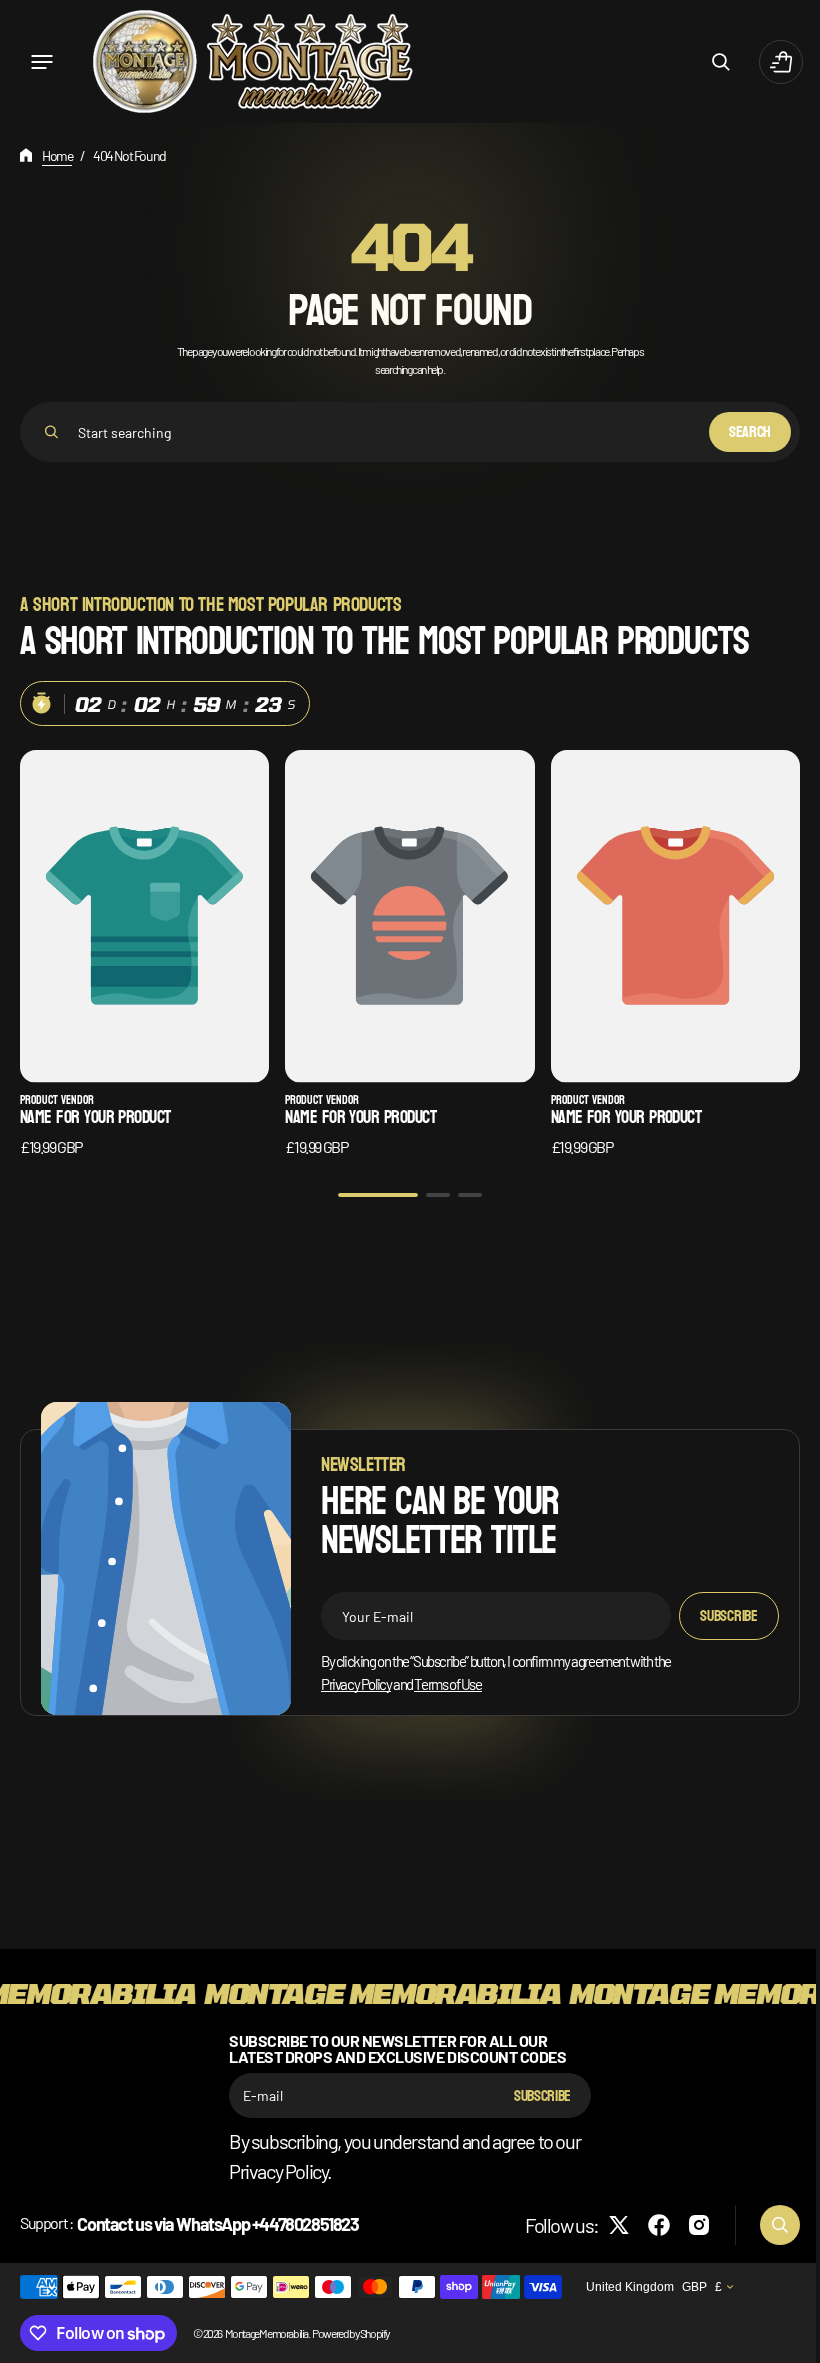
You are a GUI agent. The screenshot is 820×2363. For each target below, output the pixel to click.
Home (57, 155)
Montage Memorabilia (266, 2333)
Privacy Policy (356, 1677)
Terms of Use (447, 1677)
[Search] (51, 432)
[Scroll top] (781, 2339)
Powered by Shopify (351, 2333)
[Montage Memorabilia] (252, 61)
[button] (42, 62)
